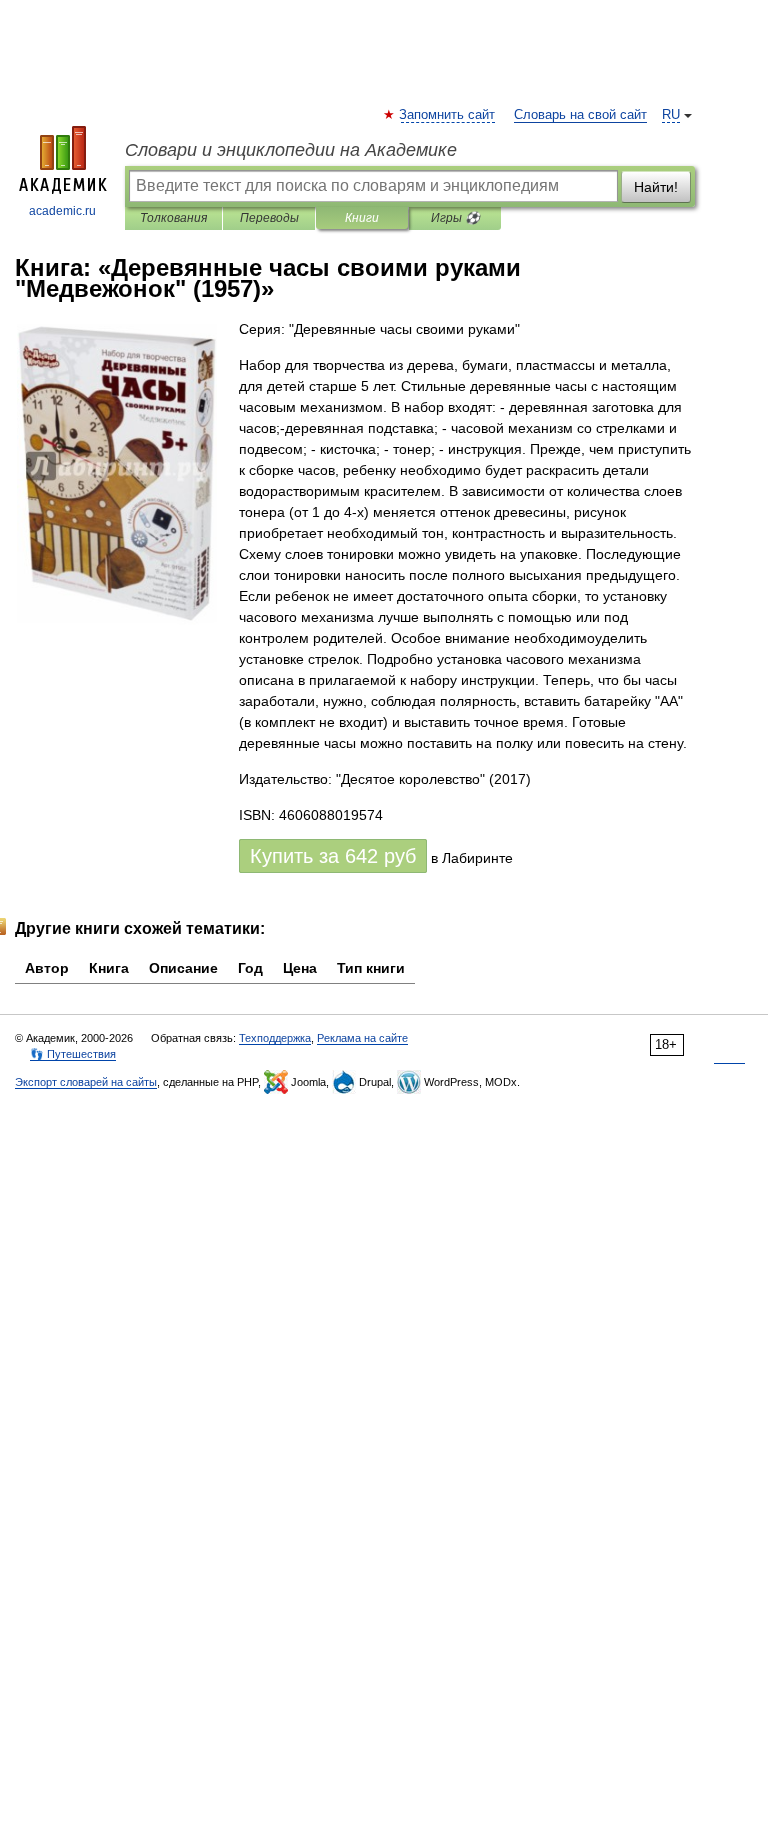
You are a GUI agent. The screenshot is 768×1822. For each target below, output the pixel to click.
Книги (362, 218)
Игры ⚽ (455, 218)
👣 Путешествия (73, 1054)
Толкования (173, 218)
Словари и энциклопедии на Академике (291, 150)
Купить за (333, 856)
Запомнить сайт (448, 115)
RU (671, 115)
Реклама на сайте (362, 1038)
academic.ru (62, 211)
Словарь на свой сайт (580, 115)
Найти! (656, 187)
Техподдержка (275, 1038)
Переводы (269, 218)
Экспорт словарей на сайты (86, 1082)
